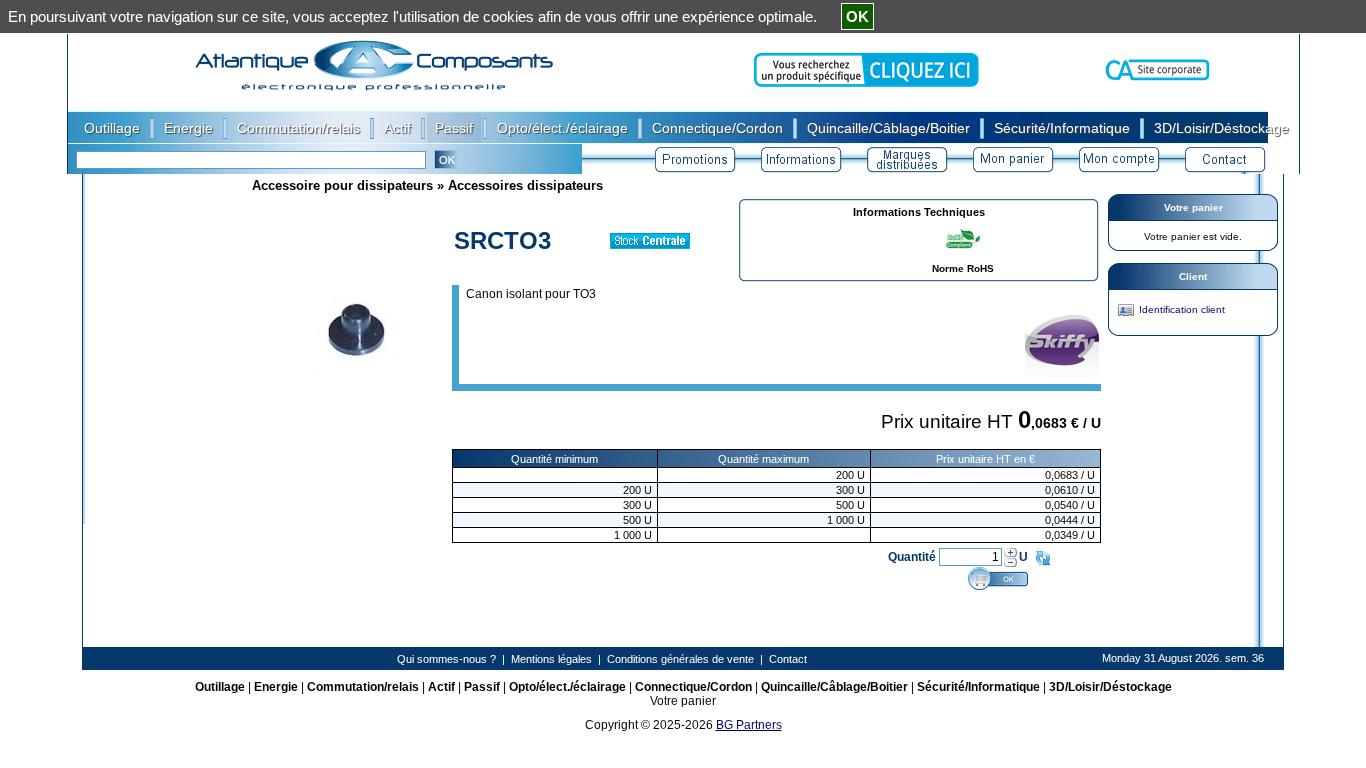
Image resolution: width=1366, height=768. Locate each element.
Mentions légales (551, 659)
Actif (441, 687)
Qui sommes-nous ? (446, 659)
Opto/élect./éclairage (567, 687)
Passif (482, 687)
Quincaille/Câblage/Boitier (834, 687)
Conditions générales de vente (680, 659)
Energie (276, 687)
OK (857, 16)
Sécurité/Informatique (978, 687)
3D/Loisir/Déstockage (1110, 687)
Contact (788, 659)
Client (1193, 276)
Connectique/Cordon (693, 687)
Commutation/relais (363, 687)
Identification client (1182, 309)
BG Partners (749, 725)
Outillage (220, 687)
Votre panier (1193, 207)
